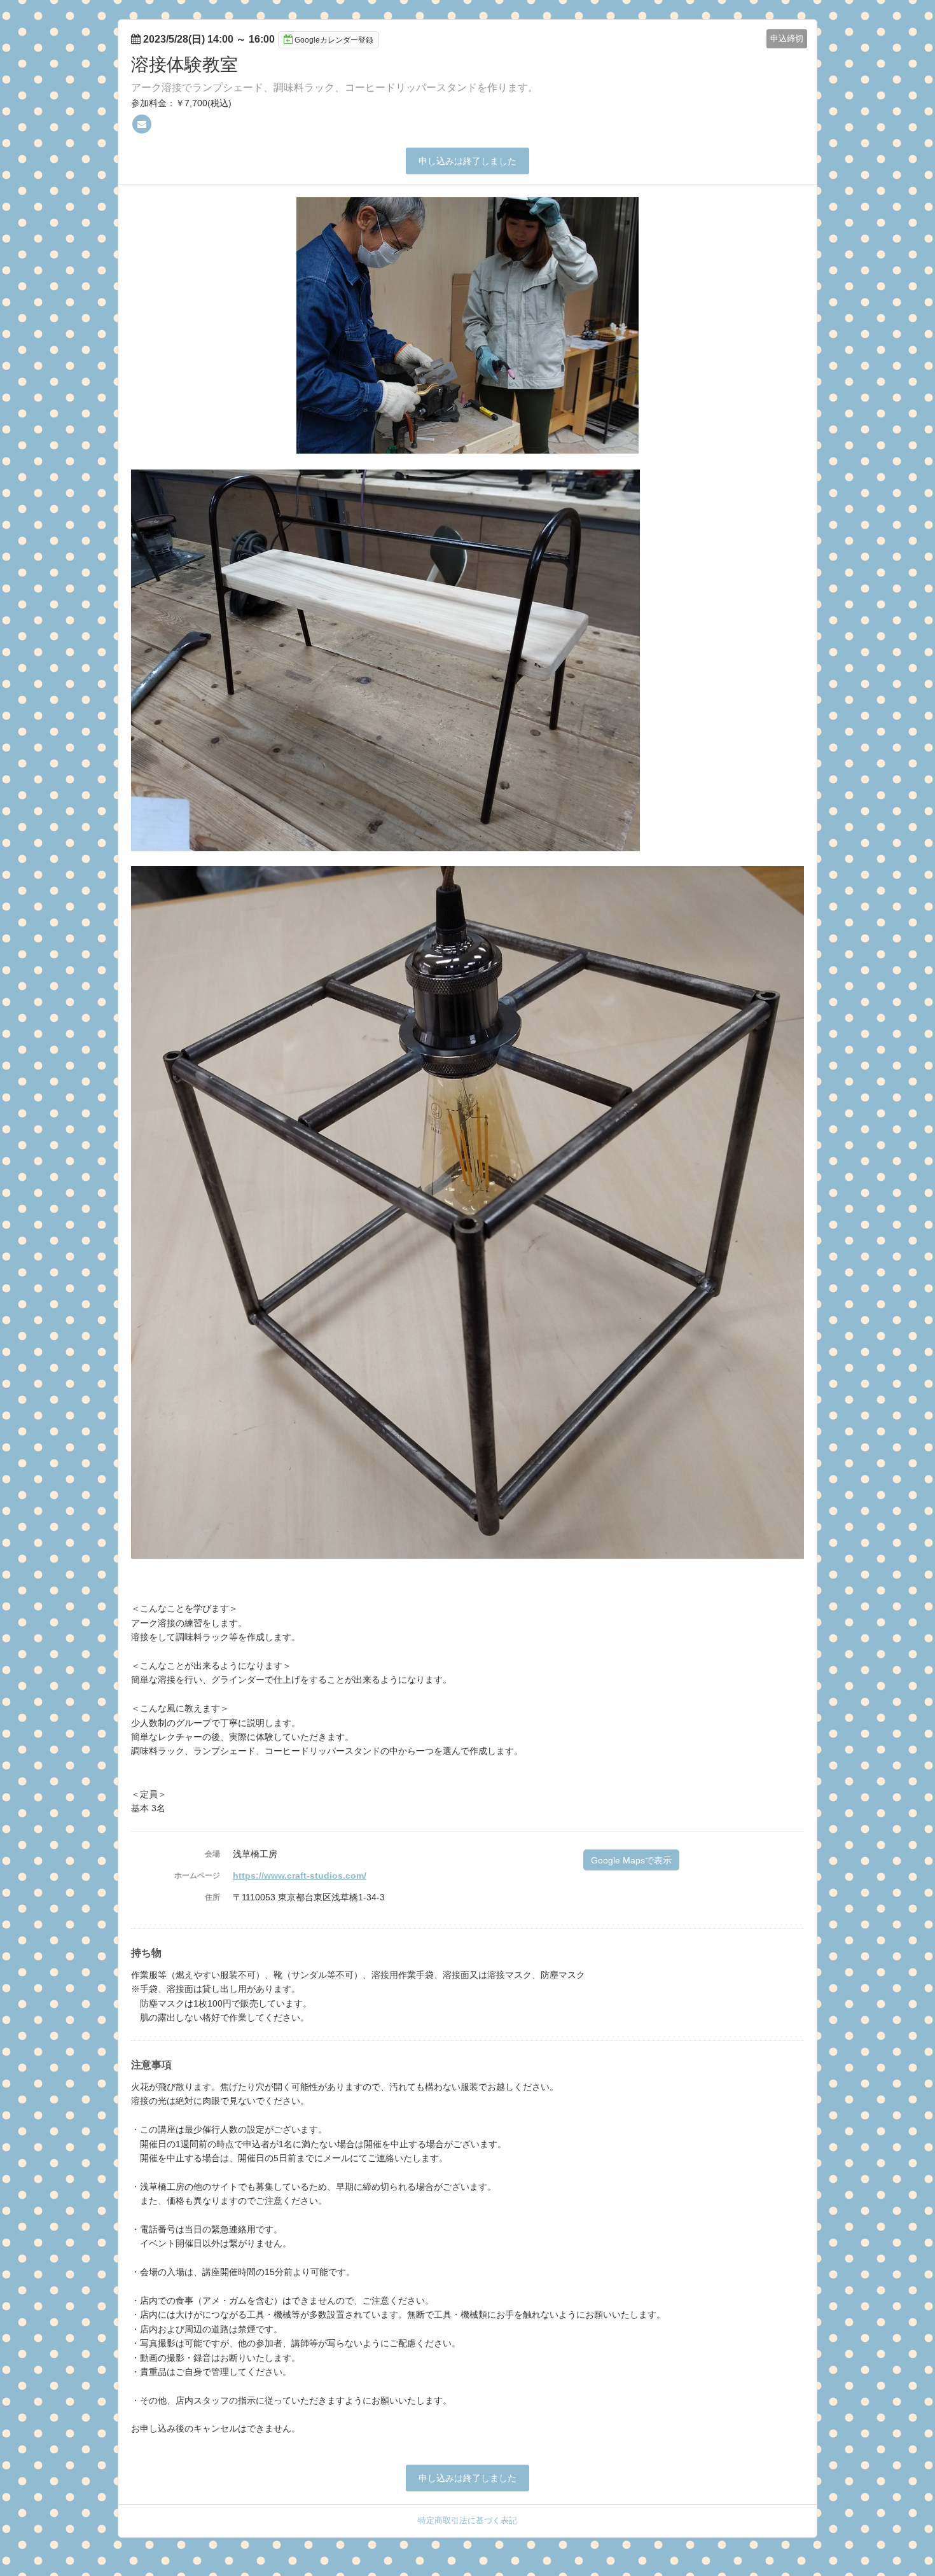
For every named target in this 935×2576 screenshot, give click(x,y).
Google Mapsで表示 (631, 1860)
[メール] (142, 124)
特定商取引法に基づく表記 (468, 2520)
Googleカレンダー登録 (334, 40)
